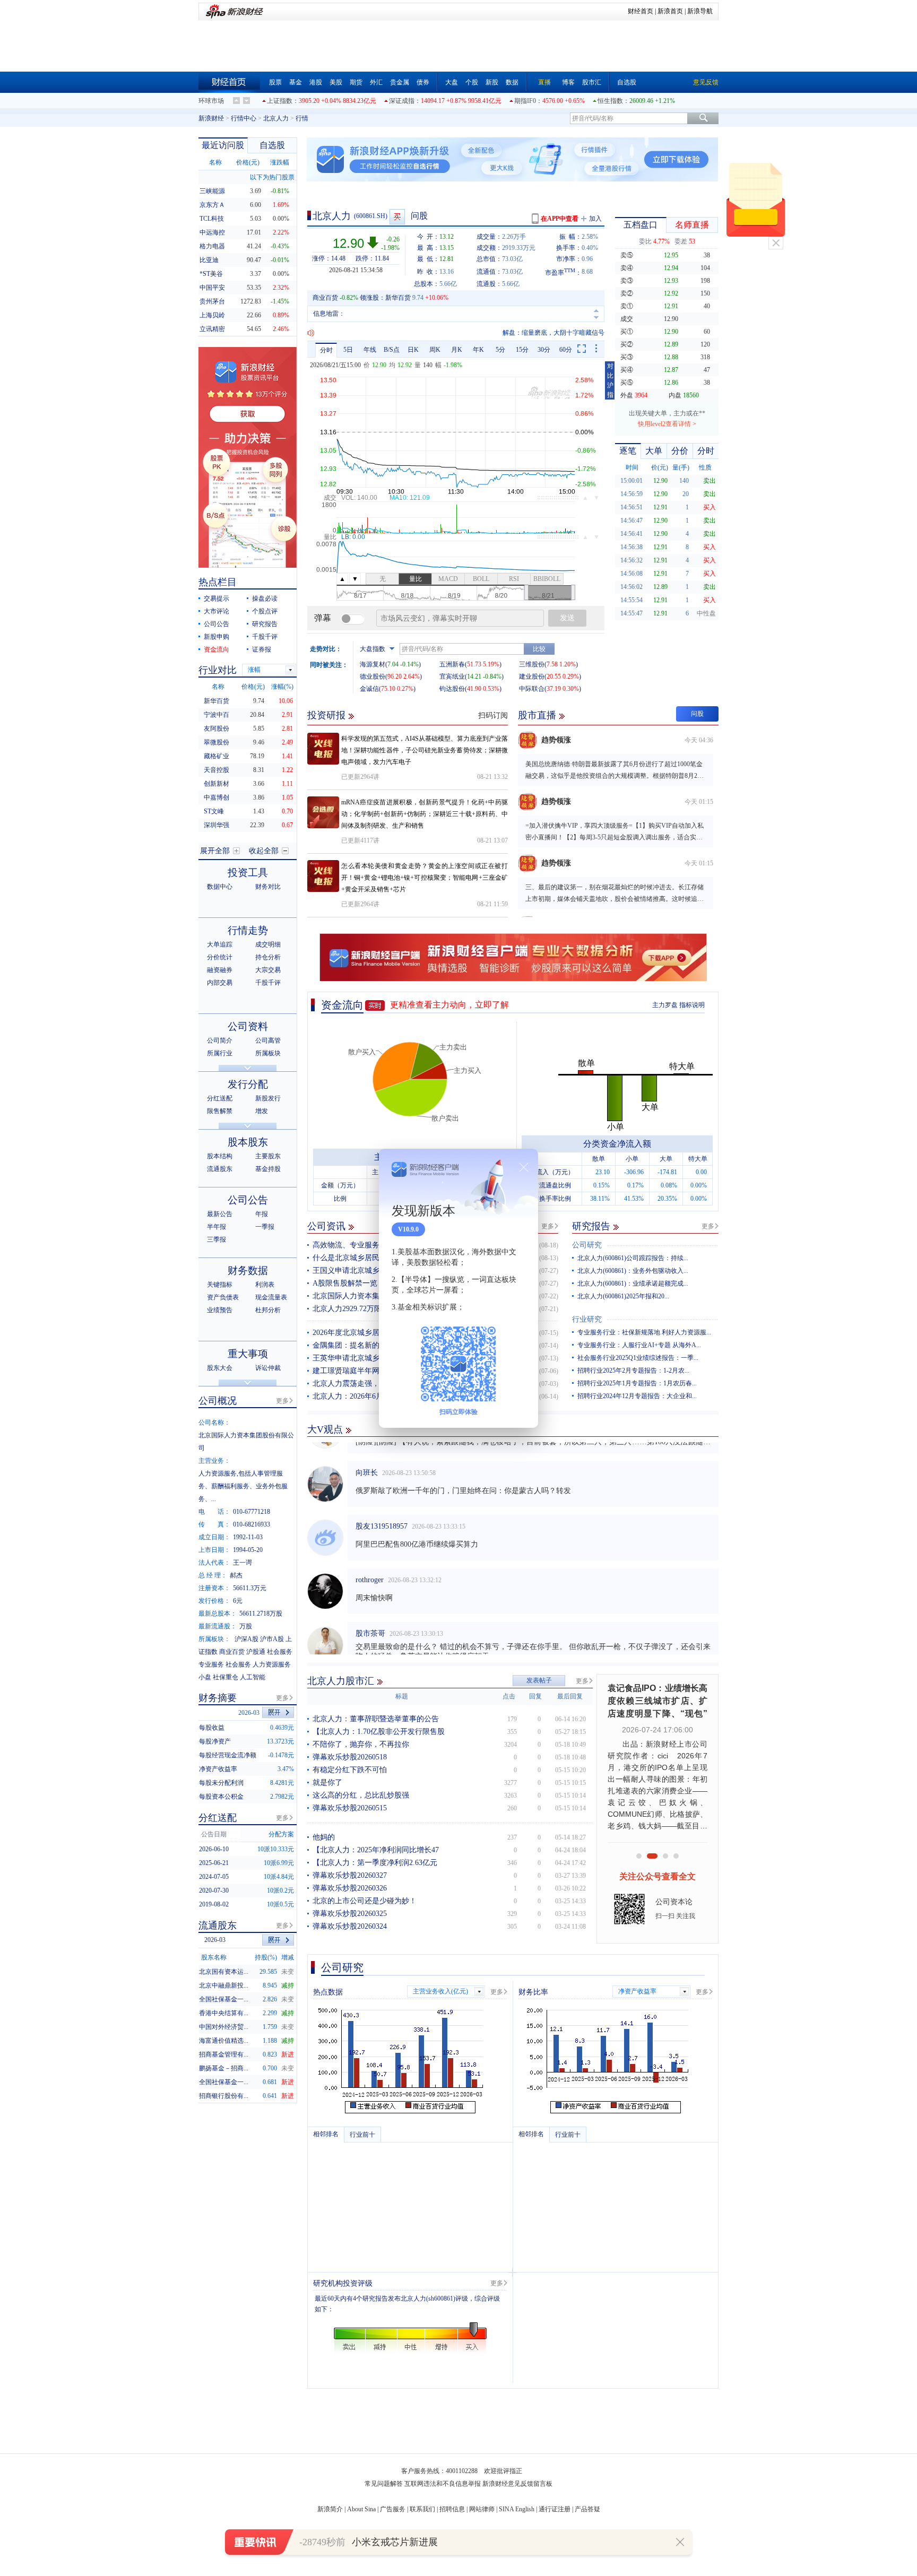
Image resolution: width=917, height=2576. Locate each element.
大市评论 (217, 611)
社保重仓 (226, 1677)
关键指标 (220, 1285)
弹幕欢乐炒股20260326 (350, 1888)
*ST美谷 (211, 274)
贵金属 (400, 82)
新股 (492, 82)
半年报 (217, 1227)
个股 (472, 82)
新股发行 (268, 1098)
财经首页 (641, 11)
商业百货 (325, 298)
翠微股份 (217, 742)
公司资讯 (326, 1226)
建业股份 (532, 676)
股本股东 (248, 1142)
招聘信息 (452, 2509)
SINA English (517, 2509)
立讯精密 (212, 329)
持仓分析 (268, 957)
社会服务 (280, 1652)
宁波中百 (217, 715)
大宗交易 (268, 970)
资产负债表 (223, 1297)
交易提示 (217, 599)
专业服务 (211, 1664)
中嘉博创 (217, 797)
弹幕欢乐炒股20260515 (350, 1808)
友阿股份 (217, 728)
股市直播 (537, 715)
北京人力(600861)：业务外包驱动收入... (633, 1271)
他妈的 (324, 1837)
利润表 (265, 1285)
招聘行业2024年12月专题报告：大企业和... (637, 1396)
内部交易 (220, 983)
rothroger (370, 1558)
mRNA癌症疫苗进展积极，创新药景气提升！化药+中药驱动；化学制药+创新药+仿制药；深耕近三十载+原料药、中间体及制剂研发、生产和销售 (425, 814)
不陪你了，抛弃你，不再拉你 (361, 1744)
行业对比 (218, 670)
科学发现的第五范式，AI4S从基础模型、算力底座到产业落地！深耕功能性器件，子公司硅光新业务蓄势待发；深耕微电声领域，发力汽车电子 (425, 750)
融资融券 (220, 970)
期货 (356, 82)
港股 (316, 82)
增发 (262, 1111)
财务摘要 (218, 1698)
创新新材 (217, 784)
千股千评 (265, 637)
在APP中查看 (560, 219)
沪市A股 (272, 1639)
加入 (595, 219)
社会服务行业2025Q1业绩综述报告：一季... (638, 1358)
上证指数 (280, 101)
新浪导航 (700, 11)
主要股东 (268, 1156)
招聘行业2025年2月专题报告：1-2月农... (633, 1371)
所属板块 (268, 1053)
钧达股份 (452, 689)
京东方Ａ (212, 205)
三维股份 (532, 664)
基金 (296, 82)
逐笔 (628, 451)
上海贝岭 (212, 315)
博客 (568, 82)
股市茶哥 (370, 1612)
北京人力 (276, 118)
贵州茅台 (212, 301)
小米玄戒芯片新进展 (395, 2542)
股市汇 (592, 82)
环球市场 (211, 101)
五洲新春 (452, 664)
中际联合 (532, 689)
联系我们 (422, 2509)
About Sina (361, 2509)
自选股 (627, 82)
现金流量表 (271, 1297)
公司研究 (587, 1245)
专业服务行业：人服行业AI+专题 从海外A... (639, 1345)
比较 (539, 649)
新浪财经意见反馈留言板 (517, 2484)
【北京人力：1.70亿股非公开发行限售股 (379, 1732)
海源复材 (373, 664)
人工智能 (253, 1677)
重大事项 (248, 1354)
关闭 (776, 243)
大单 (654, 451)
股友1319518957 (382, 1504)
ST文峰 (214, 811)
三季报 (217, 1239)
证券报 (262, 649)
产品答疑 (587, 2509)
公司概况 (218, 1401)
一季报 (265, 1227)
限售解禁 (220, 1111)
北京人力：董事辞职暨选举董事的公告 (376, 1719)
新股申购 (217, 637)
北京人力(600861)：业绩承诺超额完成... (633, 1283)
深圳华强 (217, 825)
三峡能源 (212, 191)
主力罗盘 (665, 1005)
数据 (512, 82)
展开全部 (215, 851)
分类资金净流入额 (617, 1144)
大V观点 (325, 1429)
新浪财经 (211, 118)
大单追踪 (220, 944)
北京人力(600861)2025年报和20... (623, 1296)
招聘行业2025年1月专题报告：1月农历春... (637, 1383)
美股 (336, 82)
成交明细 (268, 944)
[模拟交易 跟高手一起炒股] (398, 217)
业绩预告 (220, 1310)
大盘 (452, 82)
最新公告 (220, 1214)
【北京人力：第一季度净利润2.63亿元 (375, 1863)
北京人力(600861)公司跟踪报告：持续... (633, 1258)
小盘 (205, 1677)
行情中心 (244, 118)
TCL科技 (212, 219)
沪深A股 (246, 1639)
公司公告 (217, 624)
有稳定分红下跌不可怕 (350, 1770)
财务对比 (268, 887)
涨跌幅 (280, 162)
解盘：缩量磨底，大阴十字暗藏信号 (553, 333)
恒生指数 (610, 101)
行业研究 (587, 1319)
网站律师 (482, 2509)
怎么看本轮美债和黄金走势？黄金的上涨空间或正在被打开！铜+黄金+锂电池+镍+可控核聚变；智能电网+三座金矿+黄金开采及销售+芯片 (425, 878)
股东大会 (220, 1368)
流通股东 (220, 1169)
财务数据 (248, 1270)
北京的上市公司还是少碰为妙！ (365, 1901)
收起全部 (264, 851)
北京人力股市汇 (341, 1681)
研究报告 (591, 1226)
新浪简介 (330, 2509)
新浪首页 (670, 11)
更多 (548, 1226)
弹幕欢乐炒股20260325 (350, 1914)
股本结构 (220, 1156)
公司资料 (248, 1026)
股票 (275, 82)
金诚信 (369, 689)
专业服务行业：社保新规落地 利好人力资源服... (644, 1332)
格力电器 (212, 246)
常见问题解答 (384, 2484)
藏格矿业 (217, 756)
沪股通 (256, 1652)
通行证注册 (555, 2509)
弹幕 (323, 618)
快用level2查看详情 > (667, 424)
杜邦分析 (268, 1310)
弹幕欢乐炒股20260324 (350, 1926)
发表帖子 (539, 1680)
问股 (419, 216)
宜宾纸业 (452, 676)
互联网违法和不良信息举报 (443, 2484)
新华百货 (398, 298)
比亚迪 (209, 260)
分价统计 (220, 957)
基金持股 (268, 1169)
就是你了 (327, 1783)
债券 (423, 82)
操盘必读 (265, 599)
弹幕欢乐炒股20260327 (350, 1875)
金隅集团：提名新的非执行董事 (365, 1345)
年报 (262, 1214)
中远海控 (212, 232)
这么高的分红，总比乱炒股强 (361, 1795)
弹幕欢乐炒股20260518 (350, 1757)
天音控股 (217, 770)
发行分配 (248, 1084)
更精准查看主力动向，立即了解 (449, 1005)
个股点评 (265, 611)
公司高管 (268, 1040)
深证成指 (402, 101)
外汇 (376, 82)
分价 (680, 451)
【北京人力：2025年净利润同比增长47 (376, 1850)
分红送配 (220, 1098)
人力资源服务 (272, 1664)
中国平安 (212, 288)
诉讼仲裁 (268, 1368)
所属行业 (220, 1053)
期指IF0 (525, 101)
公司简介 (220, 1040)
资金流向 (342, 1005)
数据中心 (220, 887)
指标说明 (692, 1005)
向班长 (367, 1451)
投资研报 (326, 715)
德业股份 (373, 676)
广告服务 (393, 2509)
